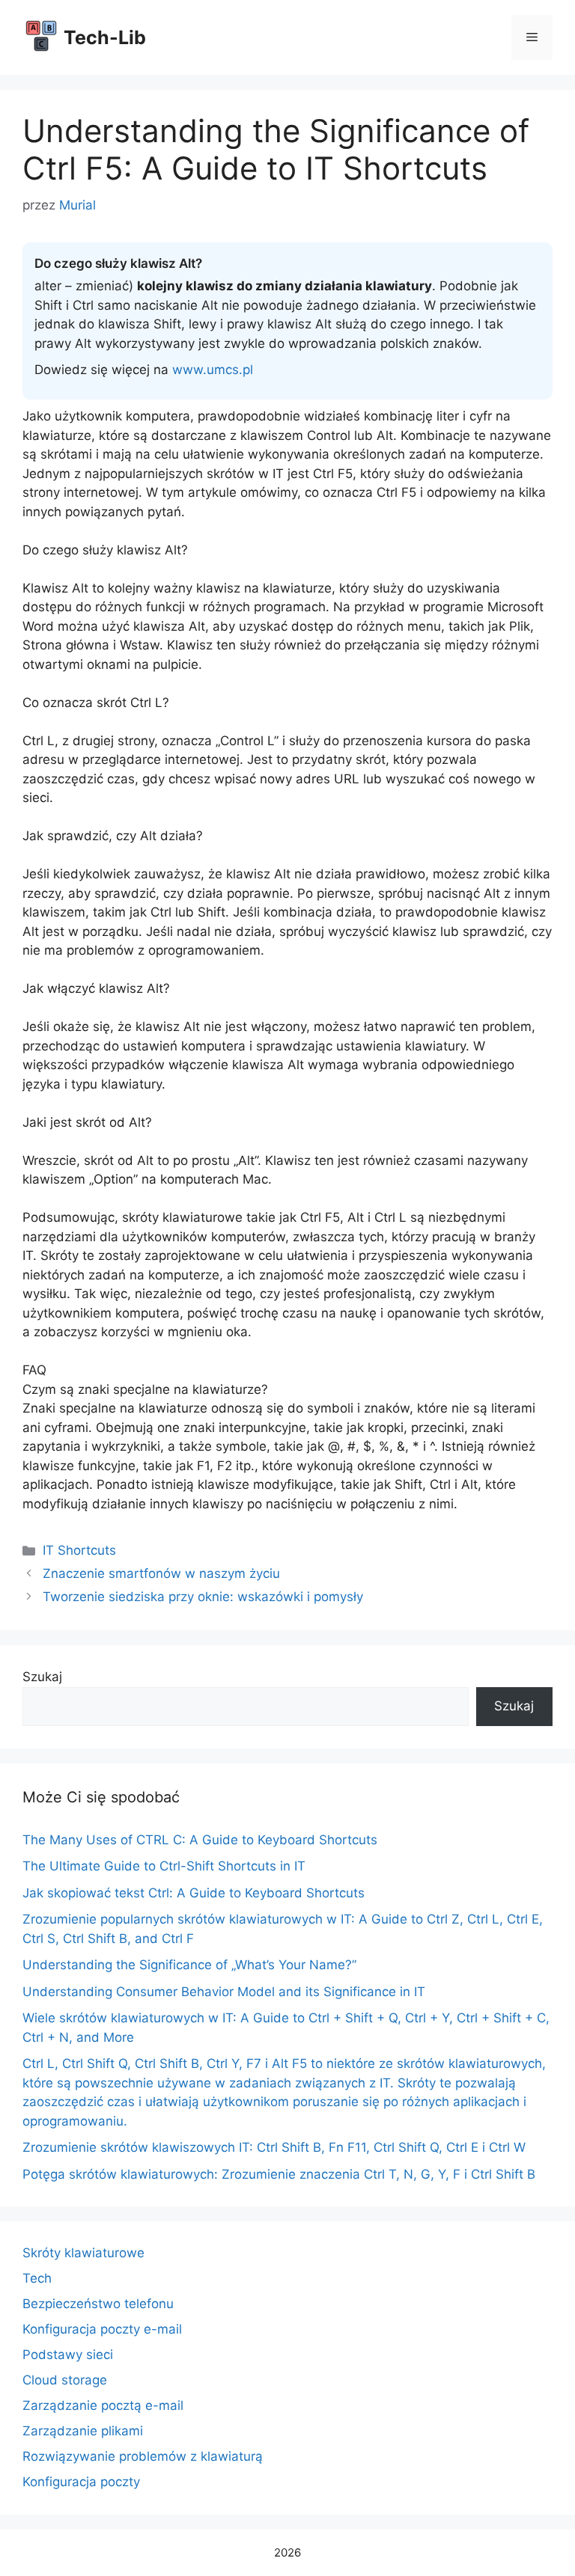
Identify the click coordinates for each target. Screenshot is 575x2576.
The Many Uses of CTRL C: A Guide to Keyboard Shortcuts (200, 1840)
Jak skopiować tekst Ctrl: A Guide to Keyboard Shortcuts (194, 1893)
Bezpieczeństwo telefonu (98, 2304)
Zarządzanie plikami (83, 2431)
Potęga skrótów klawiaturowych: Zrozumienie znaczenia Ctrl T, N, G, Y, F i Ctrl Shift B (279, 2174)
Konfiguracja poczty (81, 2482)
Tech (37, 2278)
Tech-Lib (105, 37)
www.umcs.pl (213, 370)
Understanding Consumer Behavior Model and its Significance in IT (224, 1992)
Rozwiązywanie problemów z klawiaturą (143, 2456)
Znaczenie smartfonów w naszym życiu (161, 1573)
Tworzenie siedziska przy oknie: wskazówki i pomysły (203, 1597)
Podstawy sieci (68, 2355)
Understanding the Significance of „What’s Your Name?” (189, 1965)
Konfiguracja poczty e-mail (102, 2329)
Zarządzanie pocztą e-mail (103, 2405)
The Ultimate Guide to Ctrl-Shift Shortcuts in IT (164, 1866)
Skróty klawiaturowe (83, 2253)
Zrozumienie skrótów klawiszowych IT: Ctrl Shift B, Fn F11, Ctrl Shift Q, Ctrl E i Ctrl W (274, 2147)
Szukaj (42, 1677)
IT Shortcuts (79, 1550)
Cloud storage (65, 2380)
